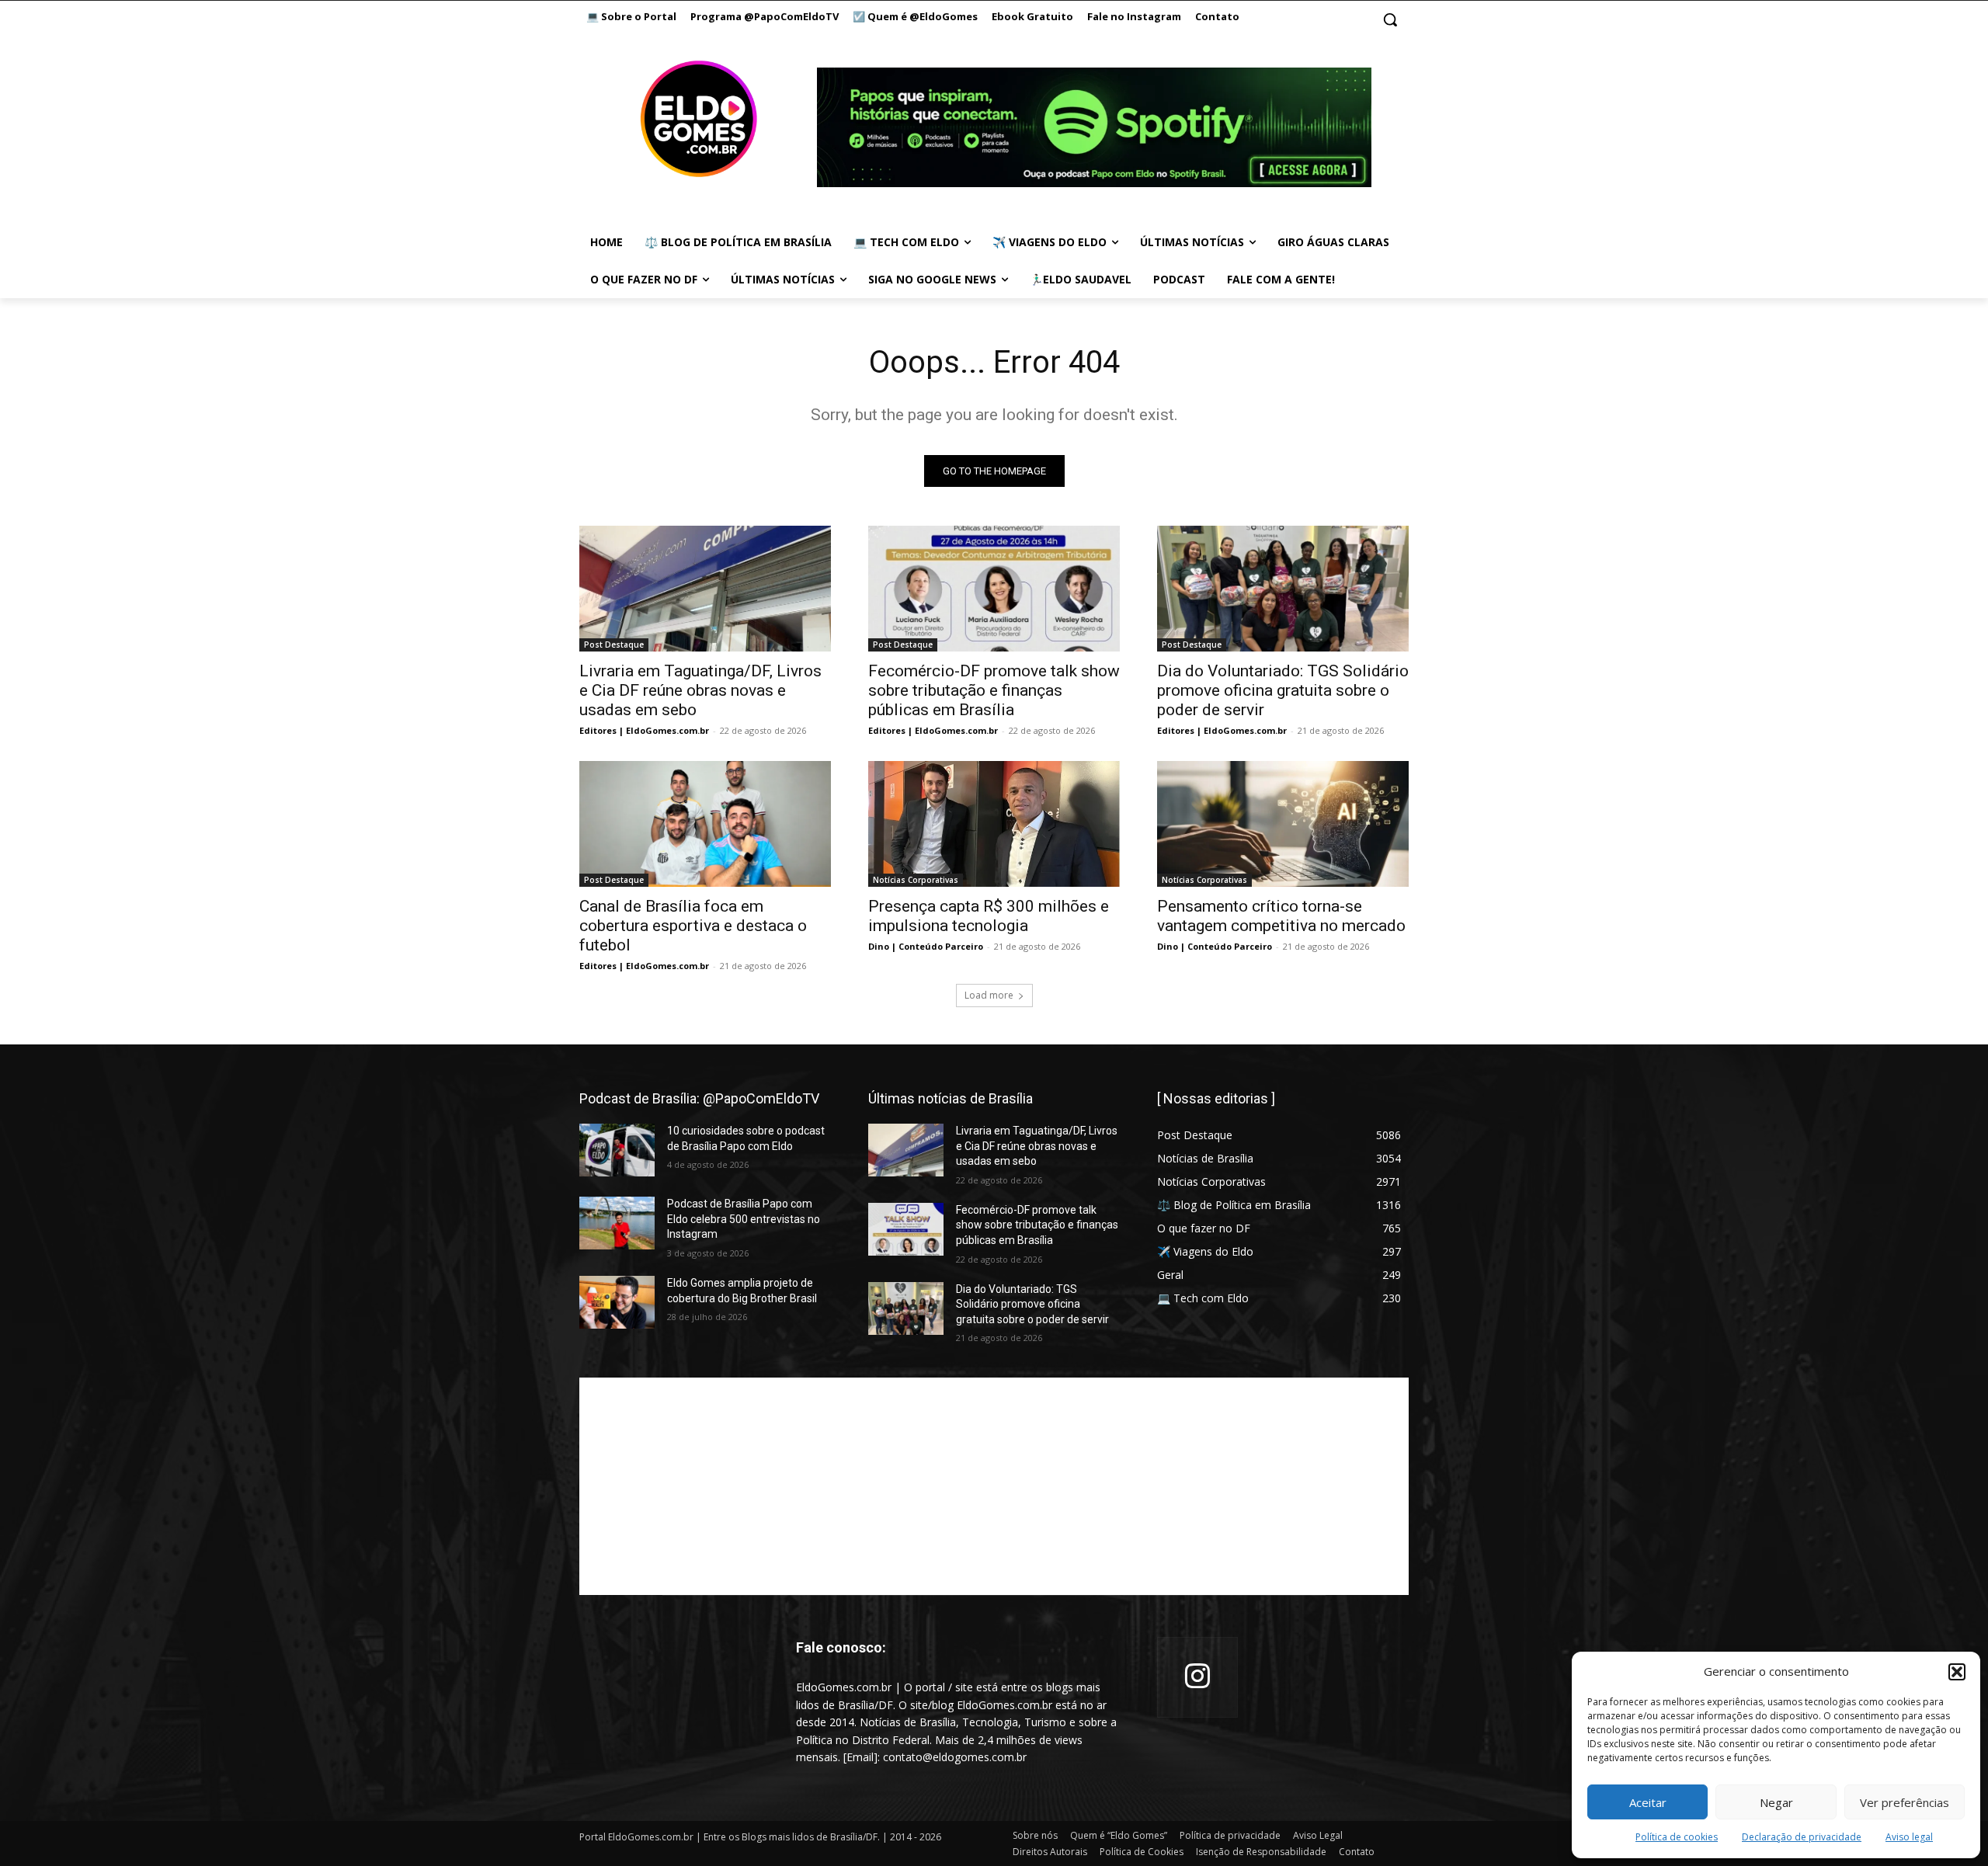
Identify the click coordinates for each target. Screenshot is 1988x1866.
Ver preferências (1905, 1802)
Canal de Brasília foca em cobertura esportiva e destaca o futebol (693, 926)
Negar (1776, 1802)
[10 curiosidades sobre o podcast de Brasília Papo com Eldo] (617, 1150)
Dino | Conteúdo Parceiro (926, 946)
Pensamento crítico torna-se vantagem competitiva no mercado (1281, 916)
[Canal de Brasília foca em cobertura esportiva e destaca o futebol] (705, 824)
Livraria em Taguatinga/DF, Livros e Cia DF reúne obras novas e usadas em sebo (700, 690)
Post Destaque (614, 645)
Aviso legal (1909, 1837)
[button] (1957, 1672)
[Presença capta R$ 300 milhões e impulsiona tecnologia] (994, 824)
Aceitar (1648, 1802)
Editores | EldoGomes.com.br (644, 730)
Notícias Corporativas (916, 880)
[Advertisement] (994, 1486)
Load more (989, 995)
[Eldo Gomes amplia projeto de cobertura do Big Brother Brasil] (617, 1302)
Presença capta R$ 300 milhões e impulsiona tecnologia (989, 916)
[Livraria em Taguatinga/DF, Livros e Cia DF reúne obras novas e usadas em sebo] (705, 589)
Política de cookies (1677, 1837)
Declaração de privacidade (1802, 1837)
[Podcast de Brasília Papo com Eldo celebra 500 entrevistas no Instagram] (617, 1223)
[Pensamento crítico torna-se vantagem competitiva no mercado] (1283, 824)
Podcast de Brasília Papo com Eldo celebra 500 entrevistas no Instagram (744, 1219)
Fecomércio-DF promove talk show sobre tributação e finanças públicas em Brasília (994, 690)
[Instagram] (1197, 1677)
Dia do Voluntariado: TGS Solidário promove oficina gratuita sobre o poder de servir (1283, 690)
